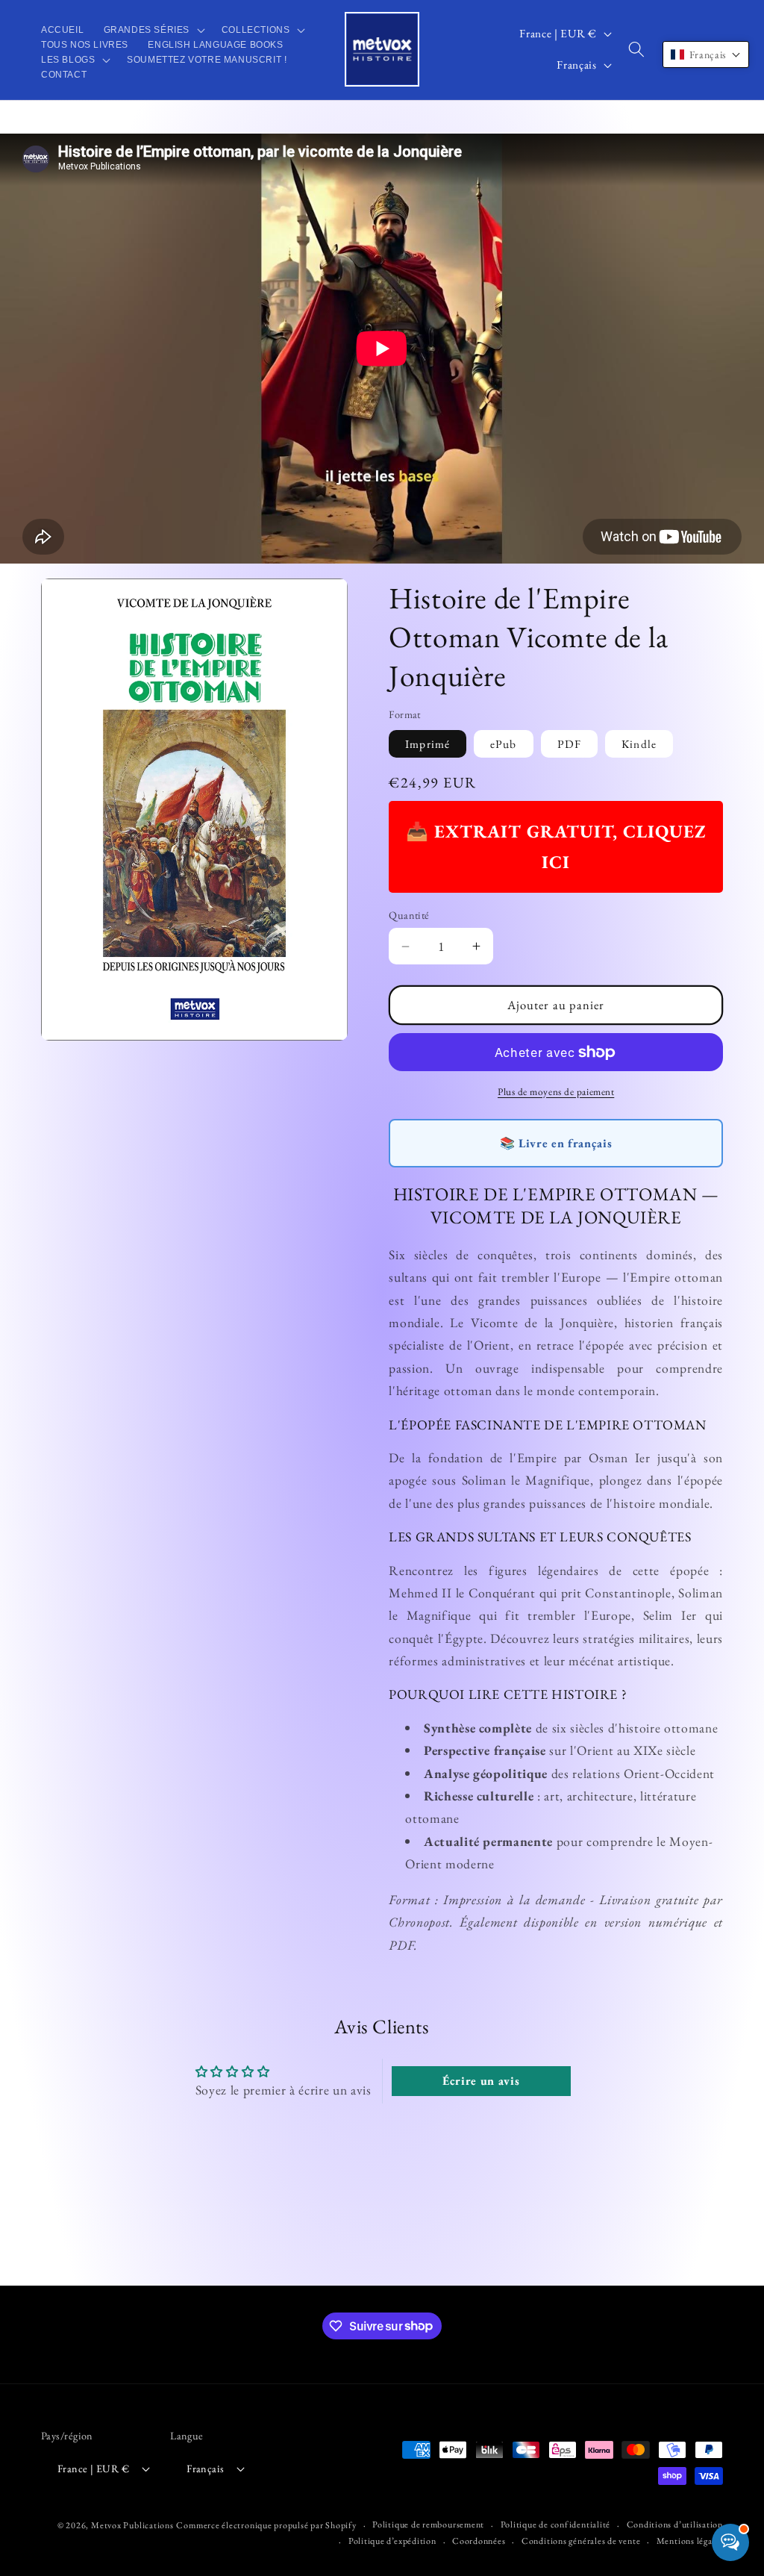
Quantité (409, 915)
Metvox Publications (132, 2525)
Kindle (639, 744)
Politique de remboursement (428, 2524)
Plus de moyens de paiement (556, 1092)
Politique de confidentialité (556, 2524)
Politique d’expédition (392, 2541)
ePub (503, 744)
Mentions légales (690, 2541)
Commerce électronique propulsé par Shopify (266, 2525)
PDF (569, 744)
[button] (152, 30)
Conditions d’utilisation (675, 2524)
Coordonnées (479, 2541)
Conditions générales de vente (581, 2541)
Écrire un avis (481, 2081)
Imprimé (428, 744)
